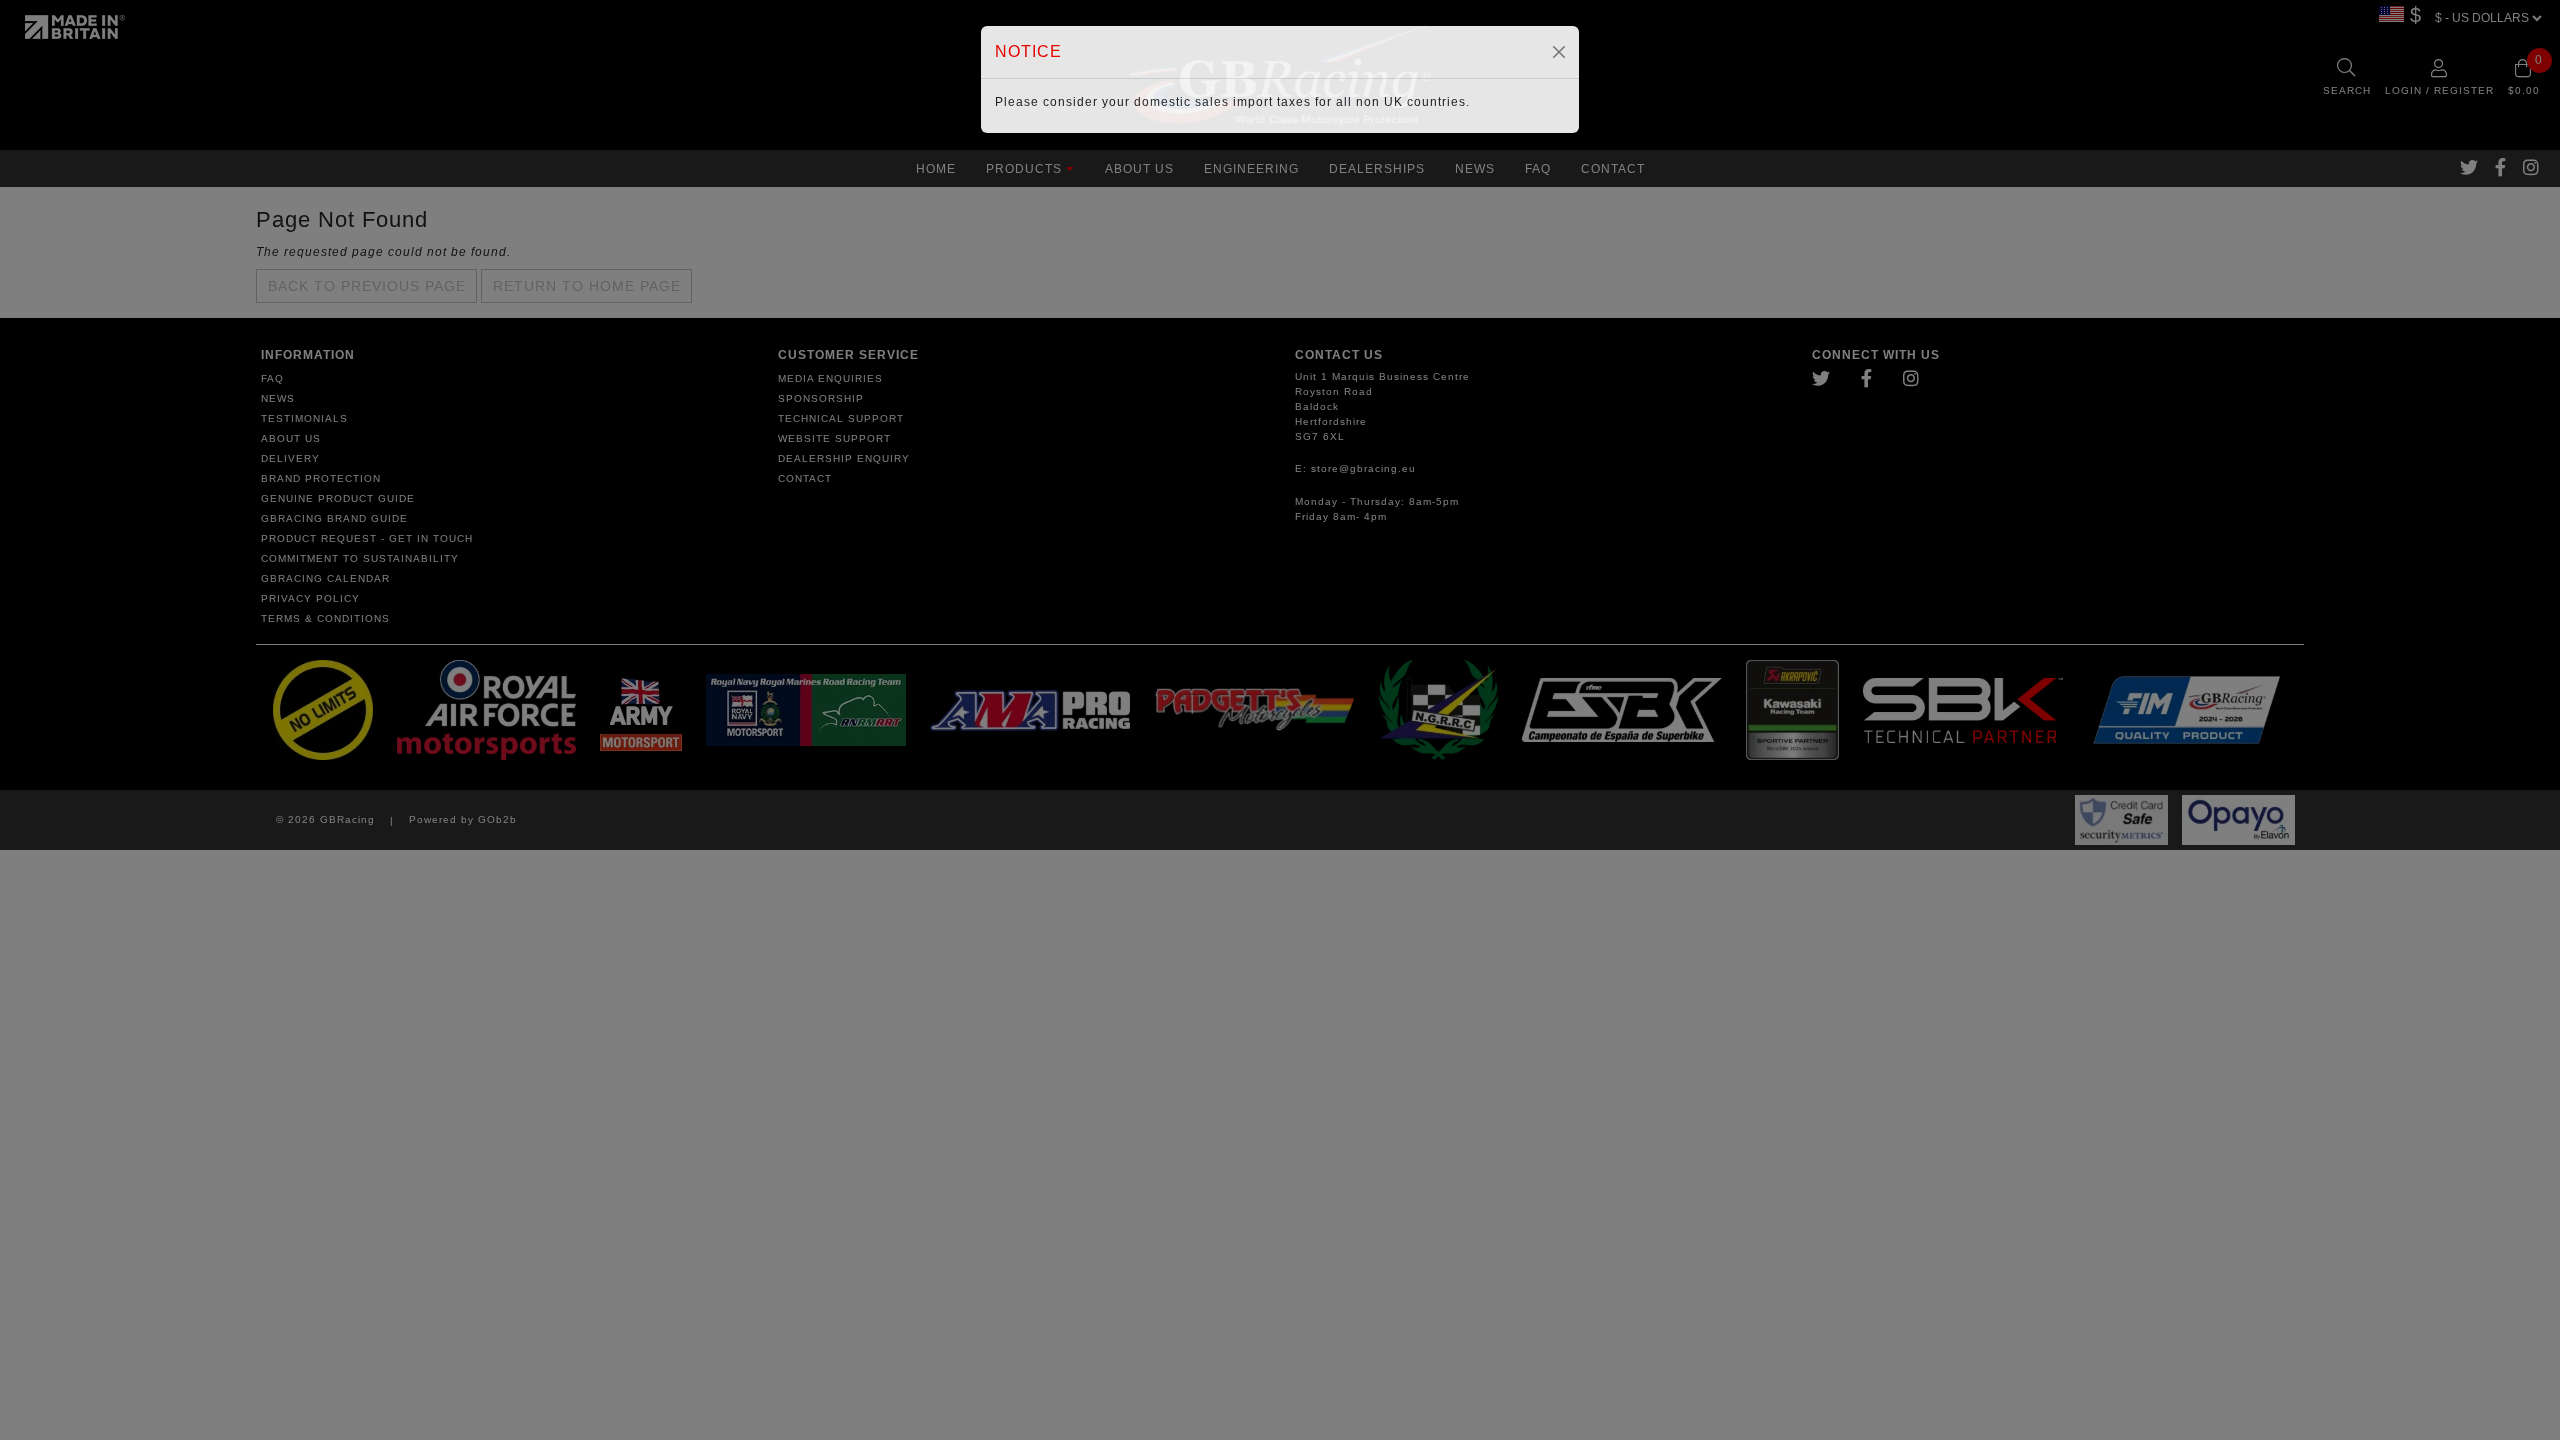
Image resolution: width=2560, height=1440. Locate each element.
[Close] (1559, 52)
